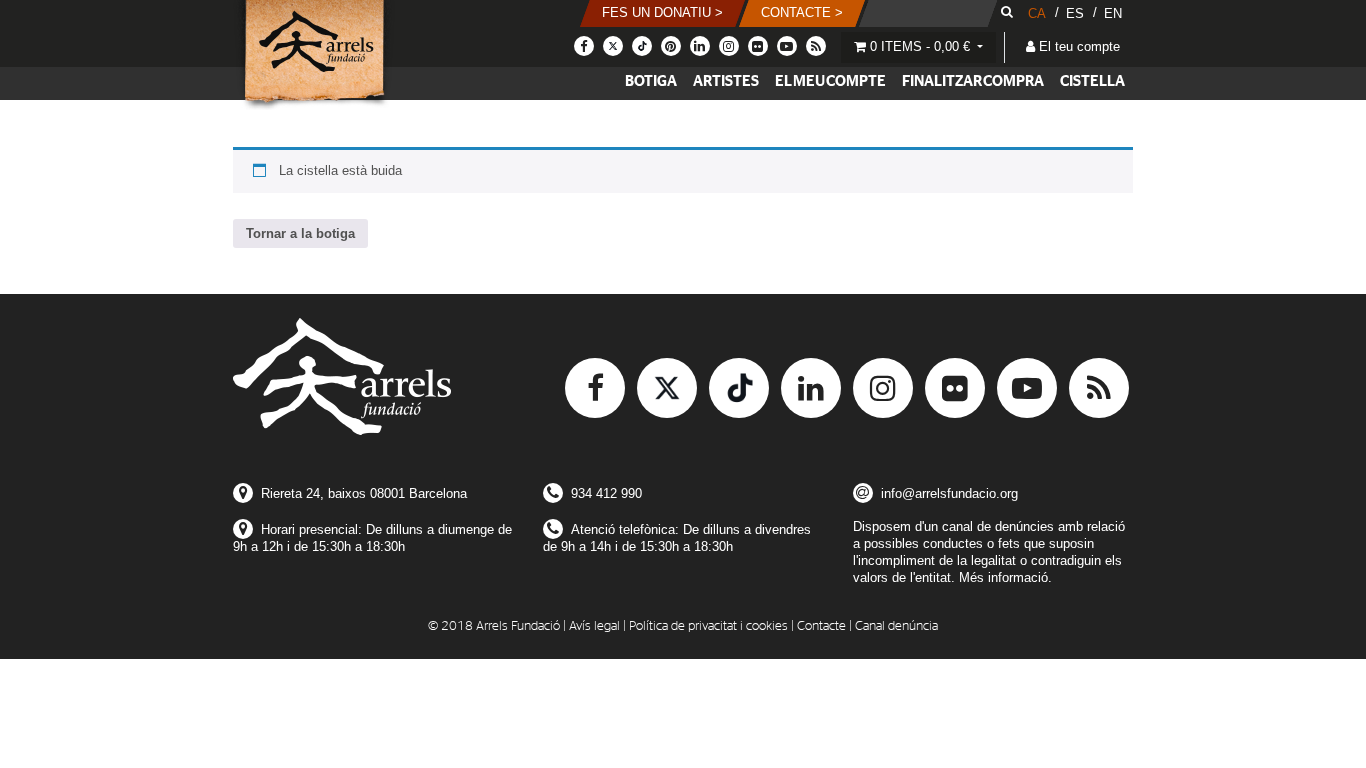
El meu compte (830, 81)
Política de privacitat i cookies (708, 626)
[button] (662, 13)
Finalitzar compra (973, 81)
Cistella (1092, 81)
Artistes (726, 81)
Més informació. (1005, 577)
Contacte (821, 626)
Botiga (651, 81)
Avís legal (594, 626)
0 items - (918, 46)
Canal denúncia (896, 626)
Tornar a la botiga (300, 233)
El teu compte (1077, 46)
